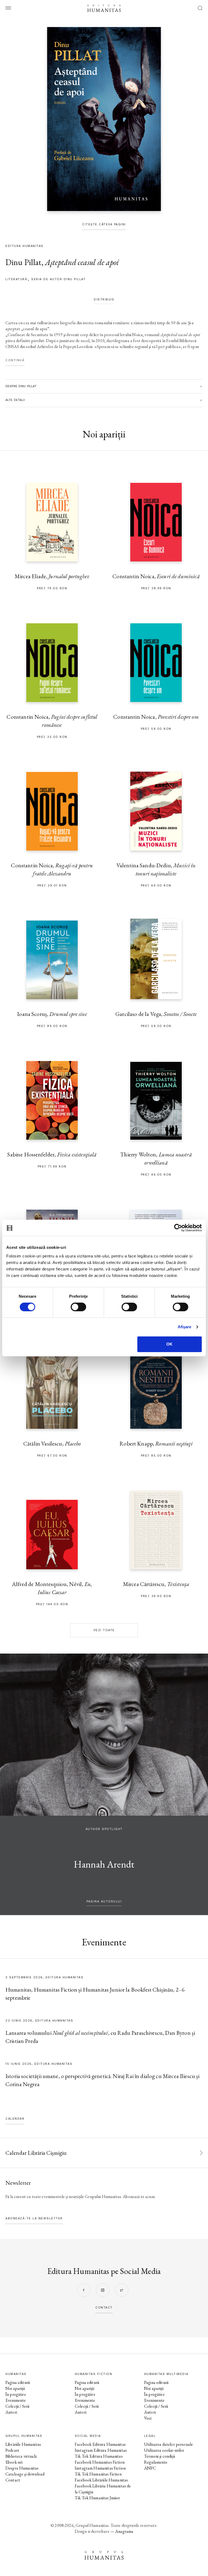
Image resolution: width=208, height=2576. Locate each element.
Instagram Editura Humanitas (101, 2450)
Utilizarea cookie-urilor (164, 2450)
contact (104, 2308)
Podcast (12, 2450)
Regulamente (156, 2462)
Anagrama (124, 2531)
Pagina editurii (18, 2382)
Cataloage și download (25, 2474)
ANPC (150, 2468)
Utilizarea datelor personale (168, 2444)
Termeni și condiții (160, 2456)
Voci (148, 2418)
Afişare (185, 1327)
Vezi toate (104, 1630)
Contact (13, 2480)
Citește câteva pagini (104, 224)
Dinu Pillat (23, 262)
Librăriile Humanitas (23, 2444)
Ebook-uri (14, 2462)
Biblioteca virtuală (21, 2456)
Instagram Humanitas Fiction (100, 2468)
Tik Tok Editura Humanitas (99, 2456)
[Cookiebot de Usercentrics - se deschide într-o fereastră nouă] (178, 1228)
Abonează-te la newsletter (34, 2218)
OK (169, 1344)
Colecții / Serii (17, 2406)
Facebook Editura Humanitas (100, 2444)
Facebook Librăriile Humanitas (101, 2480)
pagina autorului (104, 1901)
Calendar (15, 2119)
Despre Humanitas (22, 2468)
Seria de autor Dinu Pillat (58, 279)
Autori (11, 2412)
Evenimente (16, 2400)
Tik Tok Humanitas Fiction (98, 2474)
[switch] (78, 1307)
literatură (16, 279)
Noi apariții (15, 2388)
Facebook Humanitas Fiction (100, 2462)
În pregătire (16, 2394)
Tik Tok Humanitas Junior (97, 2498)
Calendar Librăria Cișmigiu (36, 2153)
